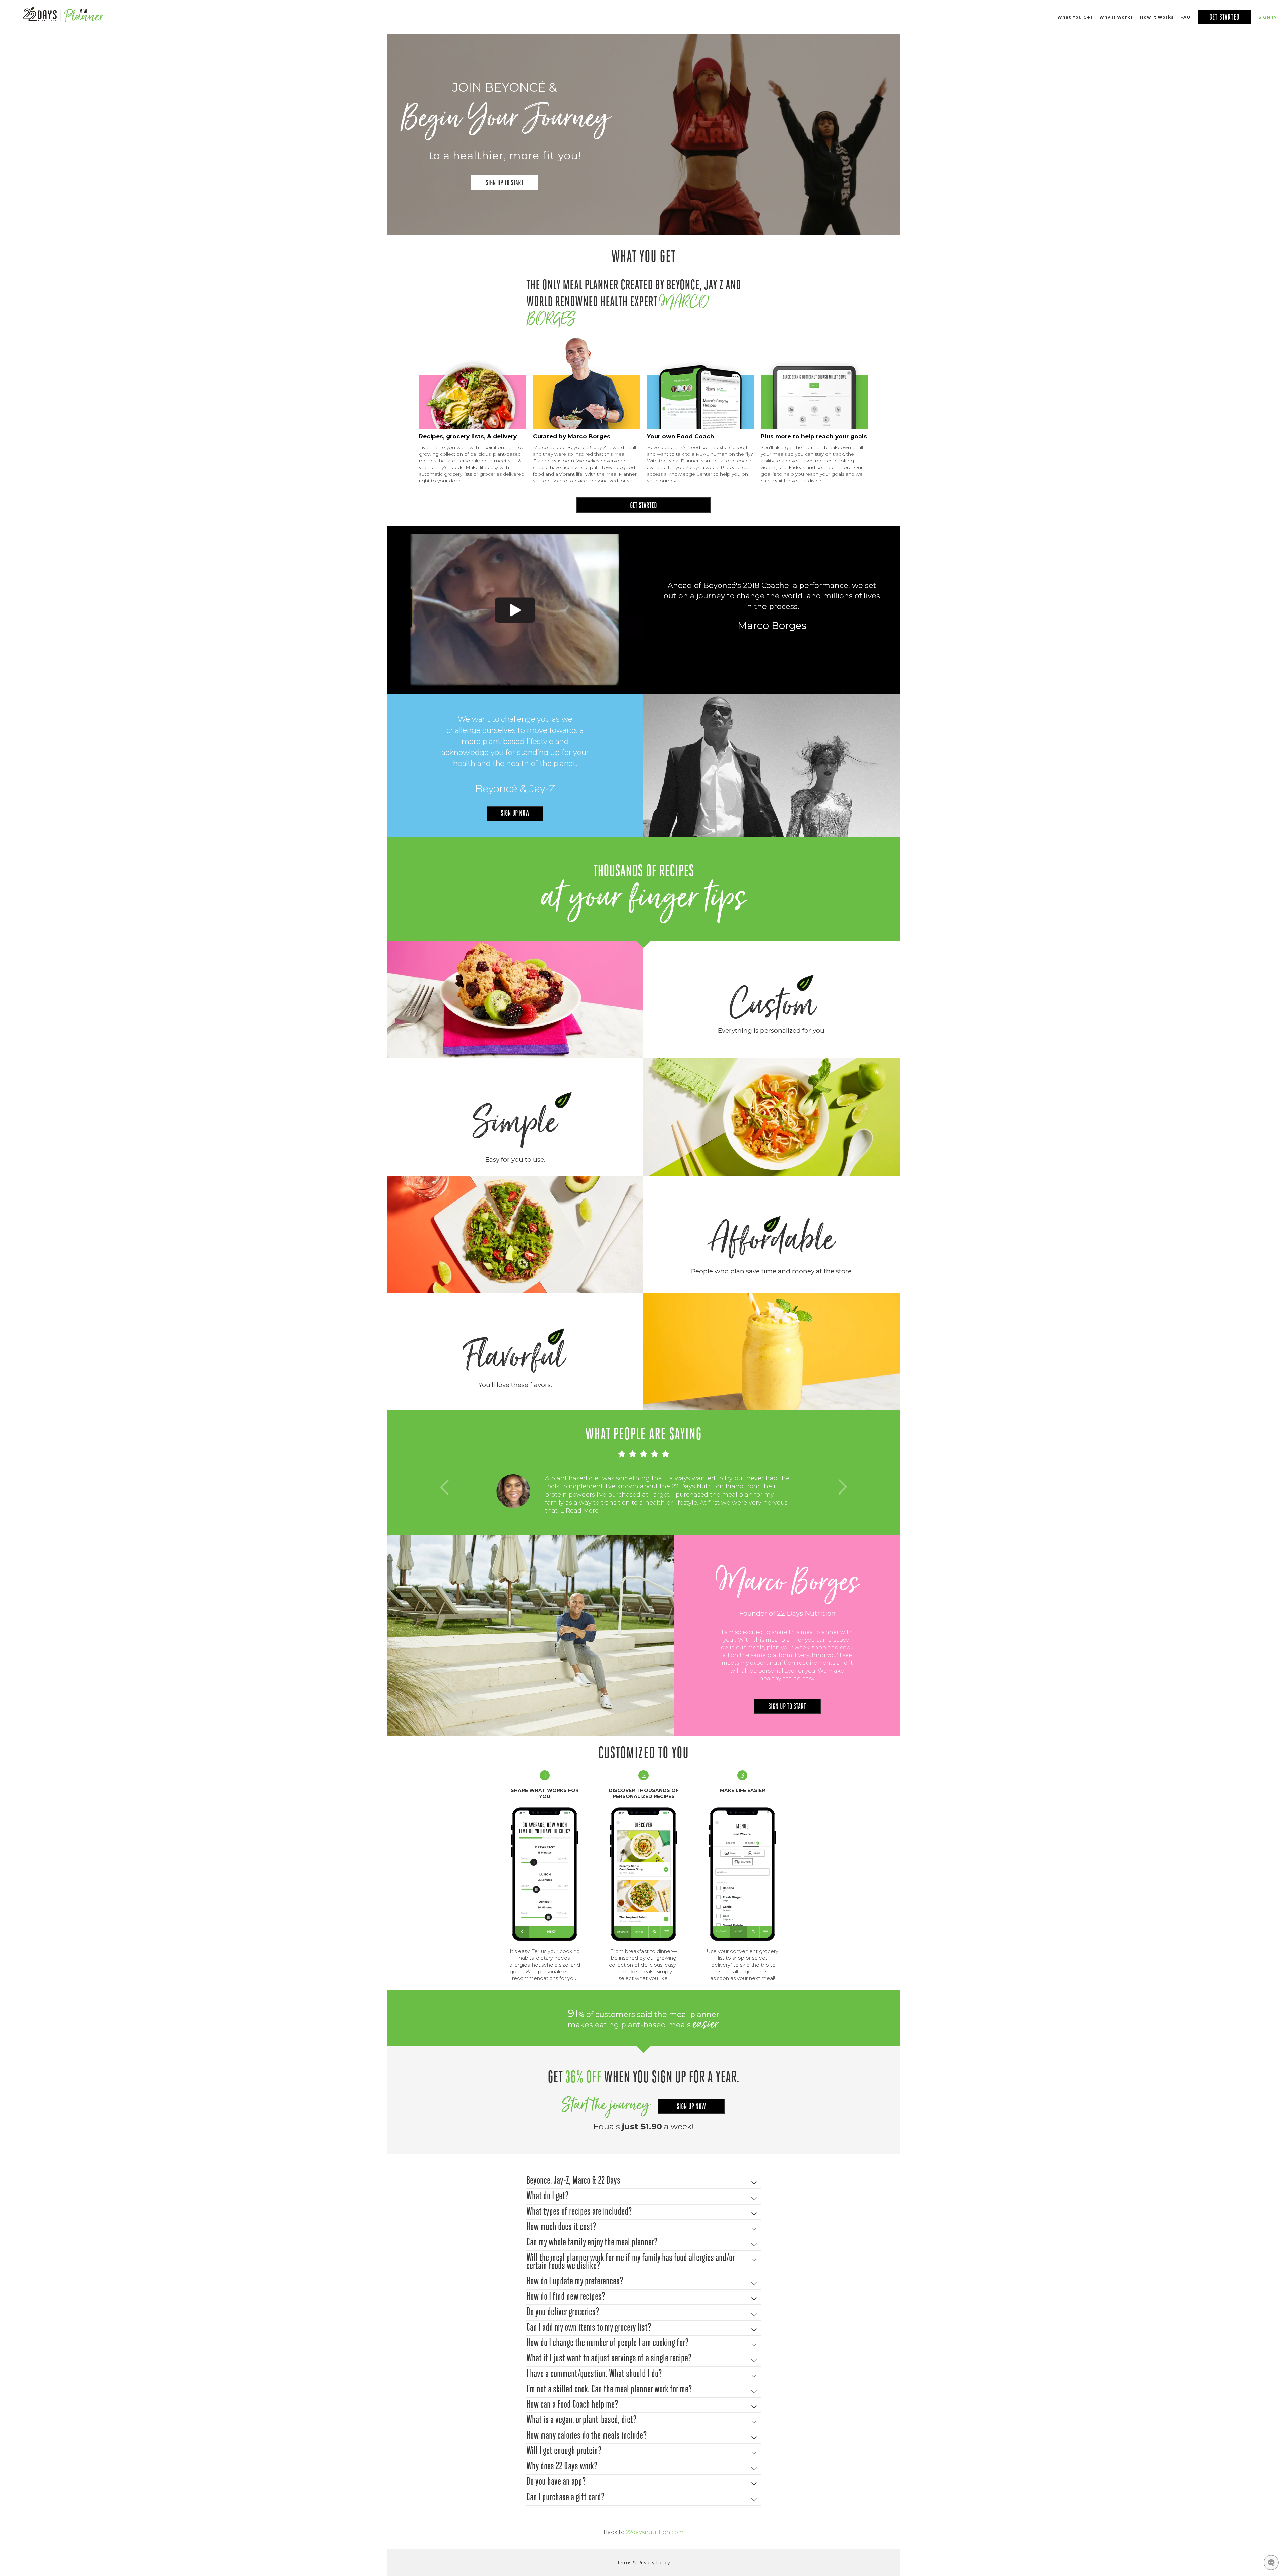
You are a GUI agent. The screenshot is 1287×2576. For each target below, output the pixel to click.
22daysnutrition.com (655, 2532)
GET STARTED (643, 506)
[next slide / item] (842, 1487)
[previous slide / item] (445, 1487)
